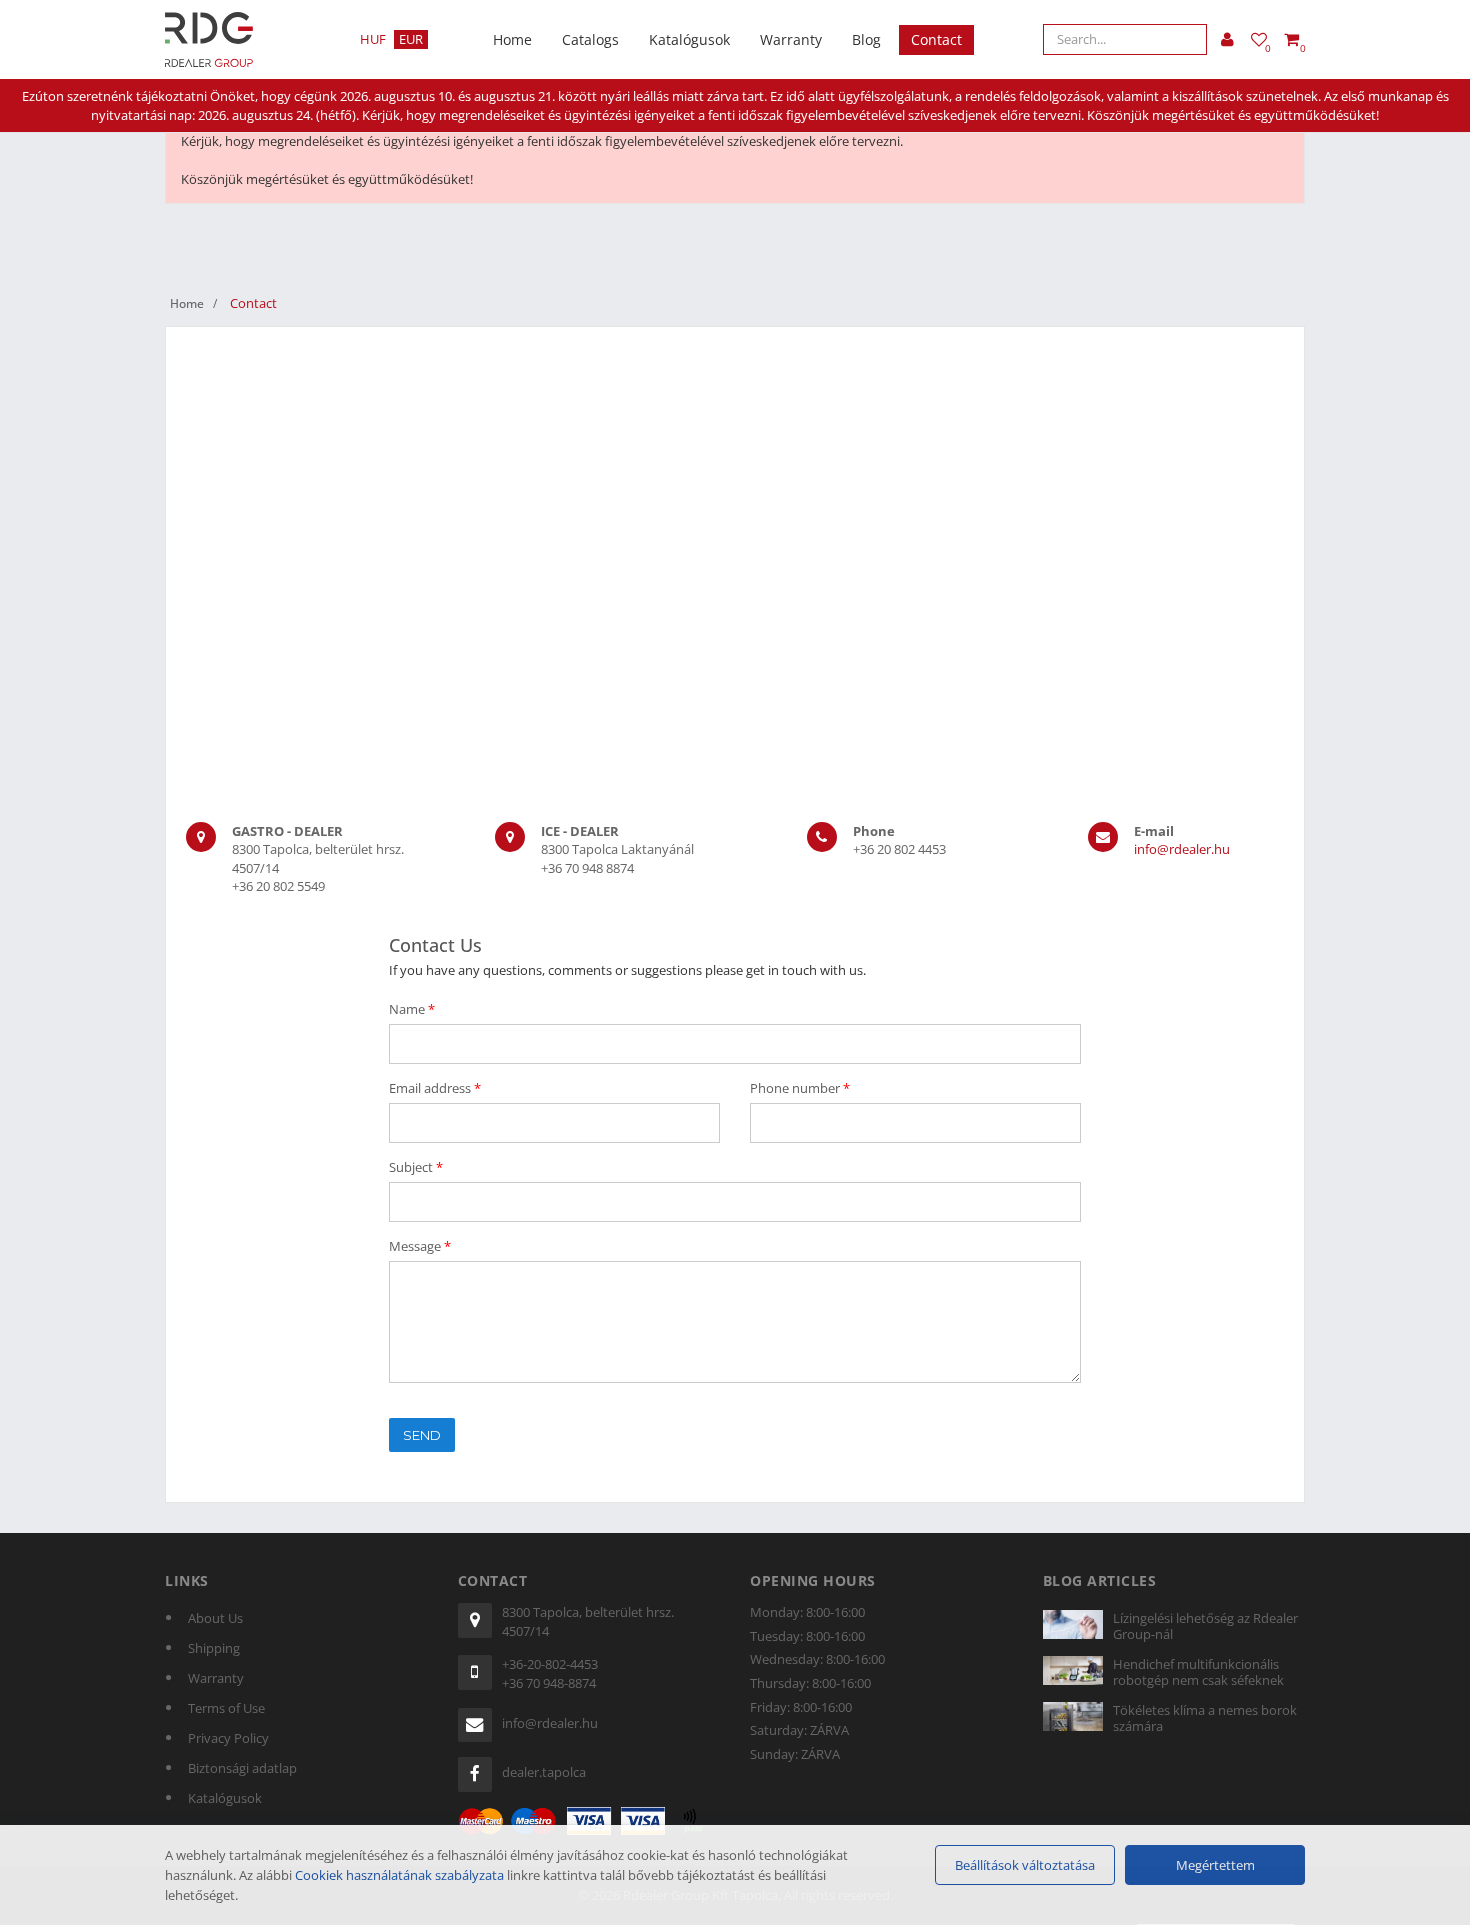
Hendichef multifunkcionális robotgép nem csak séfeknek (1198, 1672)
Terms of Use (226, 1708)
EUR (411, 39)
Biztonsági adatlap (242, 1768)
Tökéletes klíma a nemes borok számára (1205, 1718)
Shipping (214, 1648)
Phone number (800, 1088)
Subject (416, 1167)
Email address (435, 1088)
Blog (866, 39)
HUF (373, 39)
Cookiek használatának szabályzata (399, 1875)
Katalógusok (689, 39)
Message (420, 1246)
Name (412, 1009)
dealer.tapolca (544, 1772)
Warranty (791, 39)
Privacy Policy (228, 1738)
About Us (215, 1618)
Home (512, 39)
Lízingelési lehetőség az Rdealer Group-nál (1205, 1626)
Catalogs (590, 39)
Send (422, 1435)
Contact (936, 39)
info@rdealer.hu (1182, 849)
